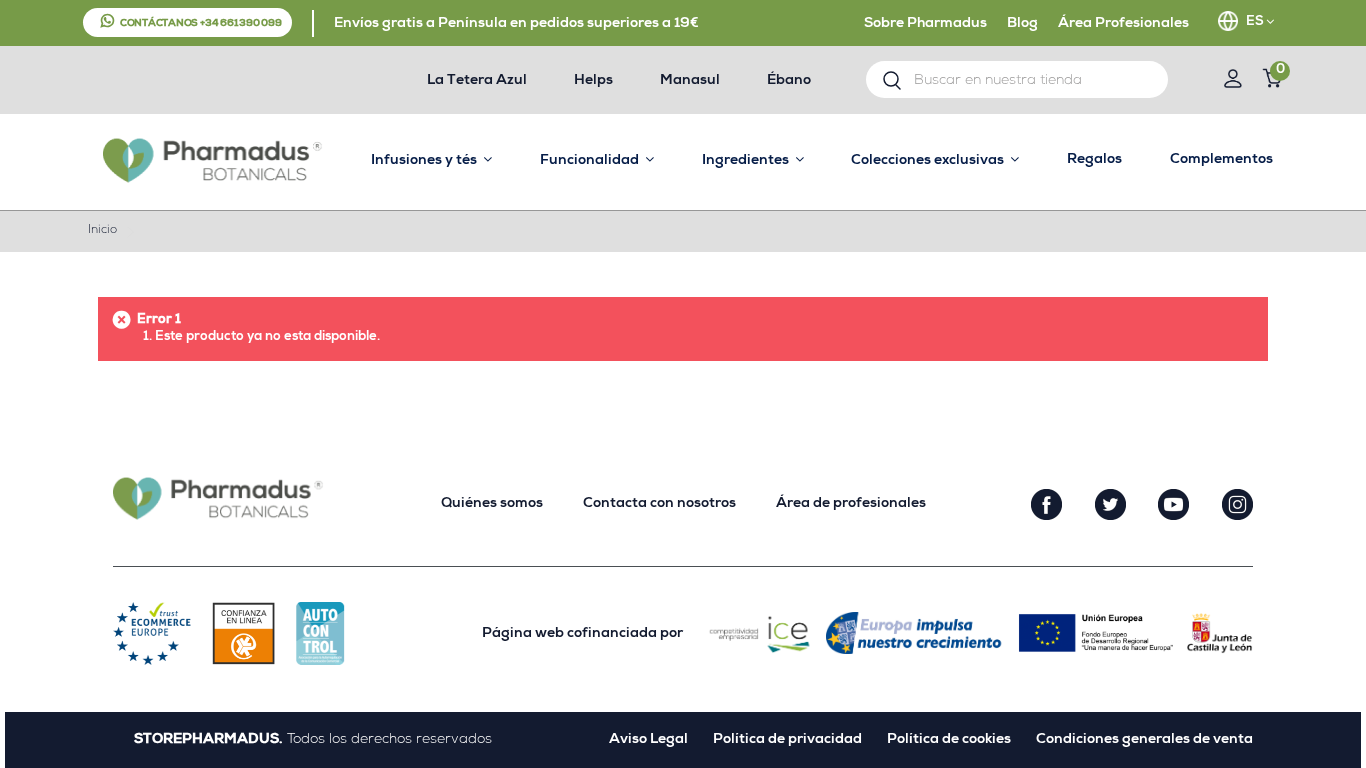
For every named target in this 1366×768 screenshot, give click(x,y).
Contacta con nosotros (659, 504)
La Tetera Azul (477, 81)
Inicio (102, 231)
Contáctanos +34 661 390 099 (201, 24)
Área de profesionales (851, 504)
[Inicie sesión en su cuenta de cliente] (1232, 81)
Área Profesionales (1123, 24)
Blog (1022, 24)
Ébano (789, 81)
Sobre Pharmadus (925, 24)
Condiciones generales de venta (1144, 740)
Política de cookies (949, 740)
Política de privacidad (787, 740)
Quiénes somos (492, 504)
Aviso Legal (648, 740)
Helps (593, 81)
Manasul (690, 81)
